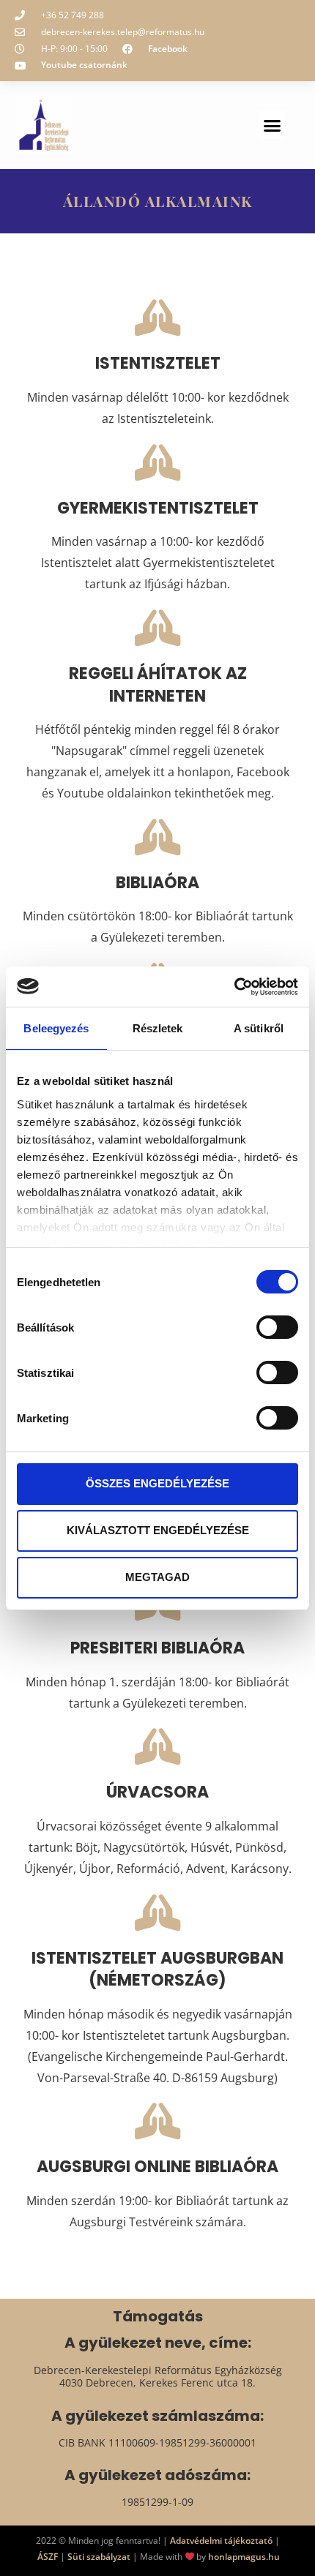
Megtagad (157, 1577)
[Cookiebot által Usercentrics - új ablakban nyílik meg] (234, 987)
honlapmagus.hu (244, 2557)
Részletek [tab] (158, 1028)
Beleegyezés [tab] (56, 1028)
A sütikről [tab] (259, 1028)
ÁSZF (48, 2557)
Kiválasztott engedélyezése (158, 1530)
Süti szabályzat (99, 2557)
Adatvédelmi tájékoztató (221, 2541)
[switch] (277, 1327)
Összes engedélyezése (157, 1483)
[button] (272, 125)
